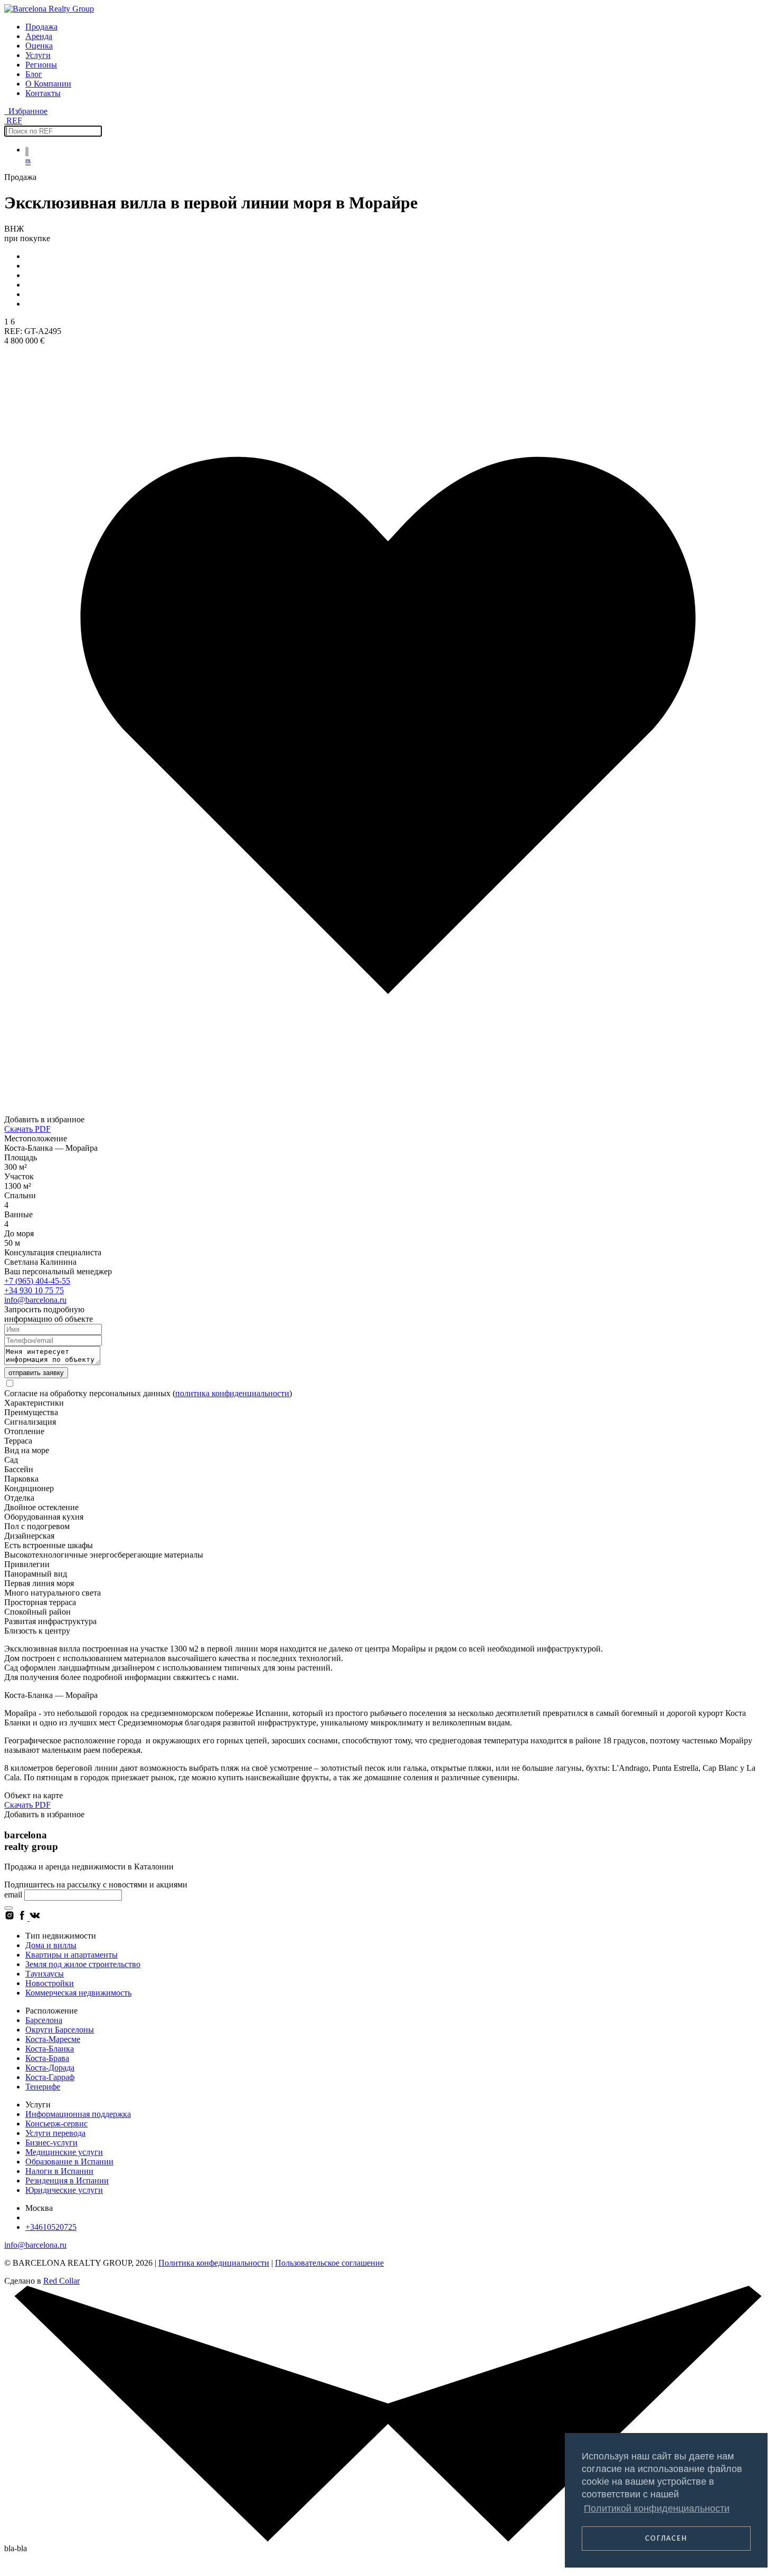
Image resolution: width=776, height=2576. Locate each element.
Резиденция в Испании (67, 2181)
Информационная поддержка (78, 2114)
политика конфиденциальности (232, 1393)
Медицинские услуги (64, 2152)
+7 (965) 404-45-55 (37, 1281)
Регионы (41, 65)
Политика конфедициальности (214, 2263)
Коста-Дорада (50, 2068)
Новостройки (50, 1983)
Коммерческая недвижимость (78, 1993)
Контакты (43, 93)
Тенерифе (43, 2087)
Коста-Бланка (50, 2049)
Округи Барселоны (60, 2030)
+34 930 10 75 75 (34, 1290)
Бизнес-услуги (51, 2143)
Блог (34, 74)
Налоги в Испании (59, 2171)
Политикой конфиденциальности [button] (657, 2508)
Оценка (39, 46)
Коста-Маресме (53, 2039)
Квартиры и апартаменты (72, 1955)
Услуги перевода (55, 2133)
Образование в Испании (69, 2162)
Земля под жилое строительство (83, 1964)
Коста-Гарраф (50, 2077)
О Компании (48, 84)
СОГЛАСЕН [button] (666, 2539)
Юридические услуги (64, 2190)
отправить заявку (36, 1373)
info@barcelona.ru (35, 1300)
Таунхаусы (45, 1974)
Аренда (39, 36)
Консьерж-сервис (56, 2124)
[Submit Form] (8, 1908)
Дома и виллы (51, 1945)
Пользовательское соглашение (329, 2263)
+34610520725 (51, 2227)
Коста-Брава (47, 2058)
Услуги (38, 55)
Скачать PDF (27, 1129)
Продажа (41, 27)
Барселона (44, 2020)
